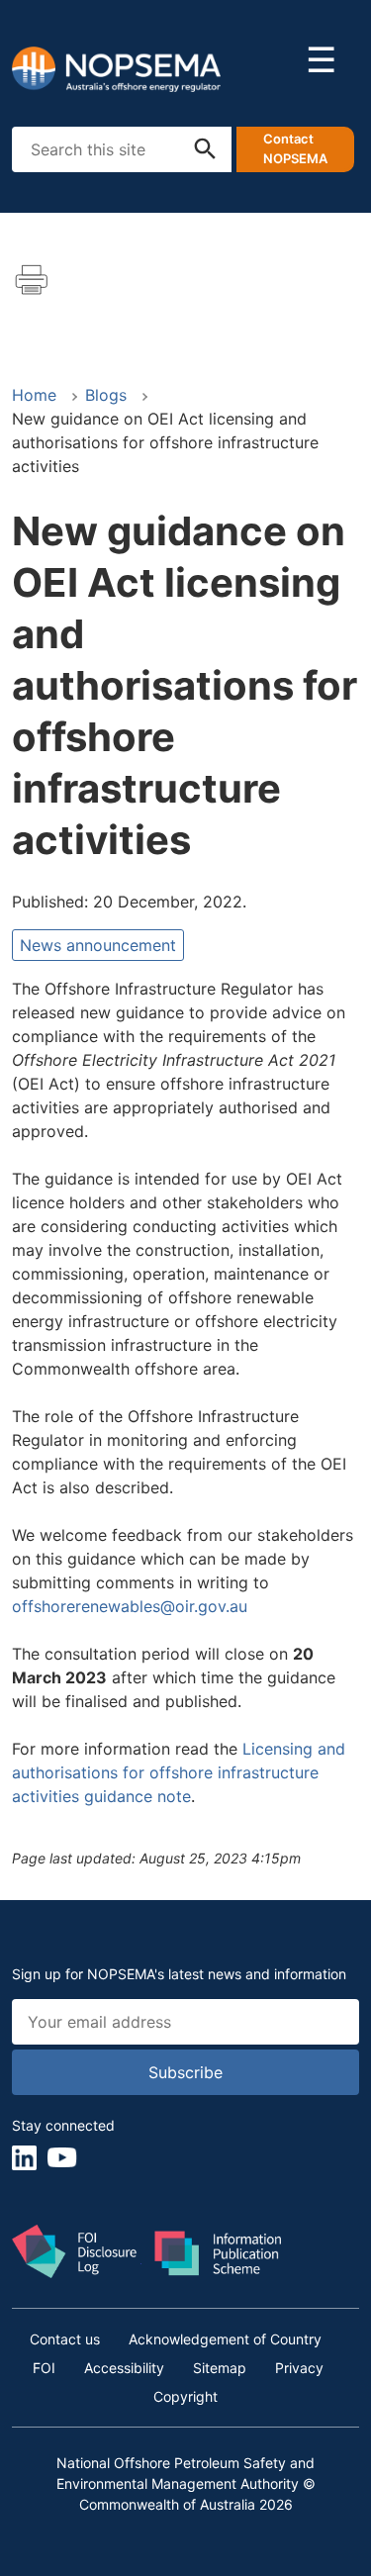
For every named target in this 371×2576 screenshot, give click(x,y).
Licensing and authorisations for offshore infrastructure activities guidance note (179, 1772)
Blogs (106, 395)
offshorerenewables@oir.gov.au (132, 1606)
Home (34, 395)
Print (32, 280)
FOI (44, 2368)
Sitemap (220, 2368)
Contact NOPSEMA (295, 148)
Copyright (185, 2396)
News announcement (98, 945)
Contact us (65, 2339)
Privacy (299, 2368)
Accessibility (124, 2368)
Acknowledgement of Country (225, 2339)
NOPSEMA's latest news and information (217, 1974)
